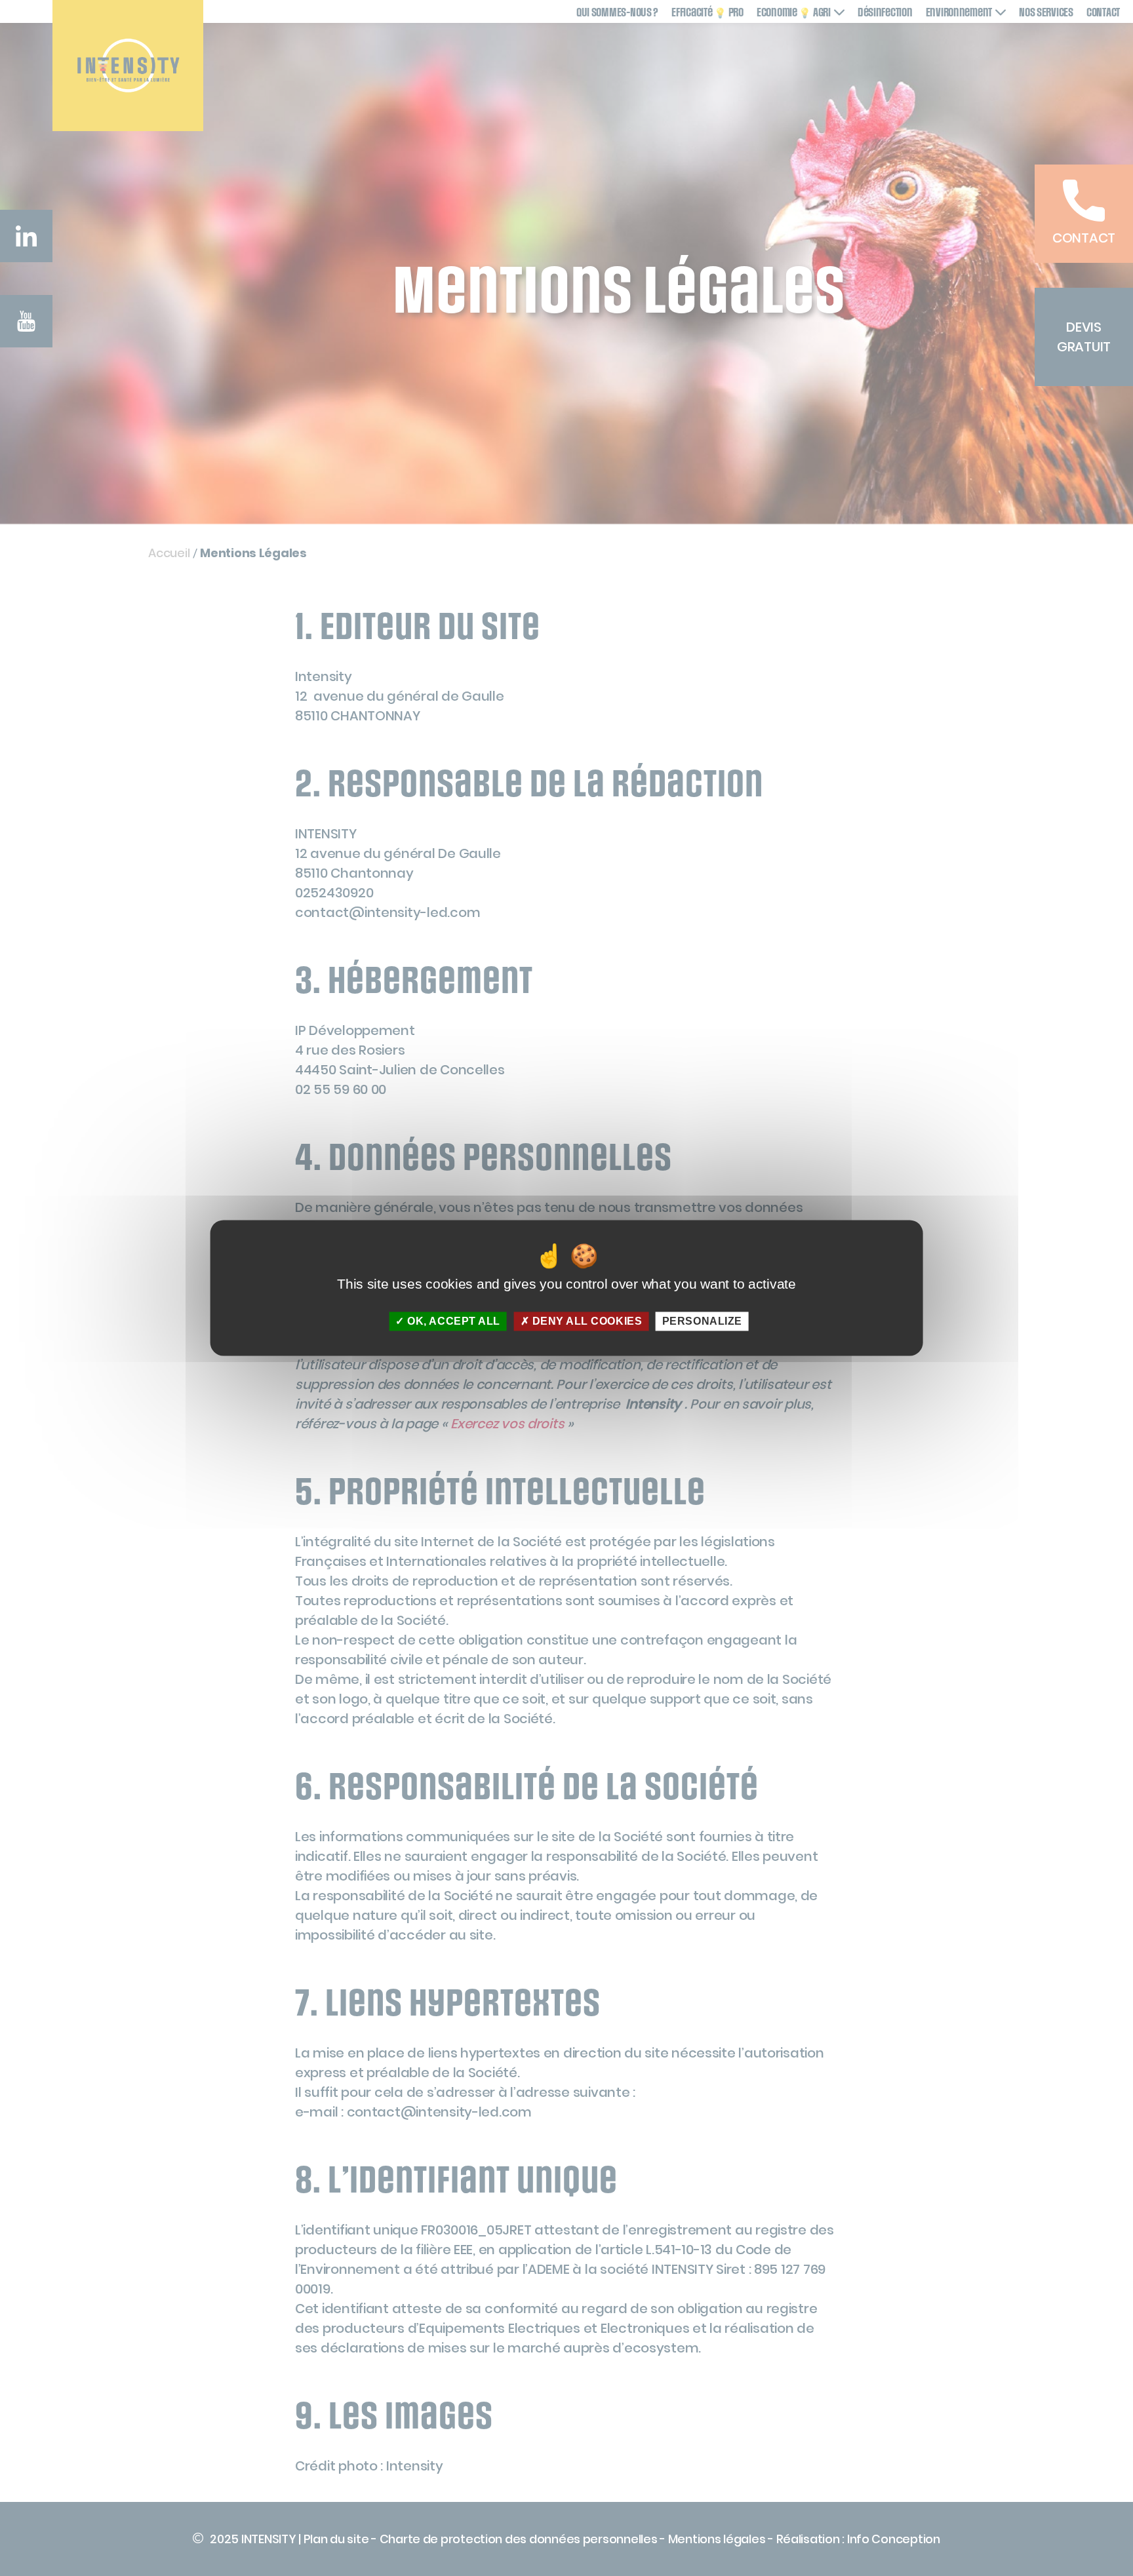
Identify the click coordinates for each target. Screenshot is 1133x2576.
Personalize (702, 1321)
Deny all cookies (586, 1321)
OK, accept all (452, 1321)
